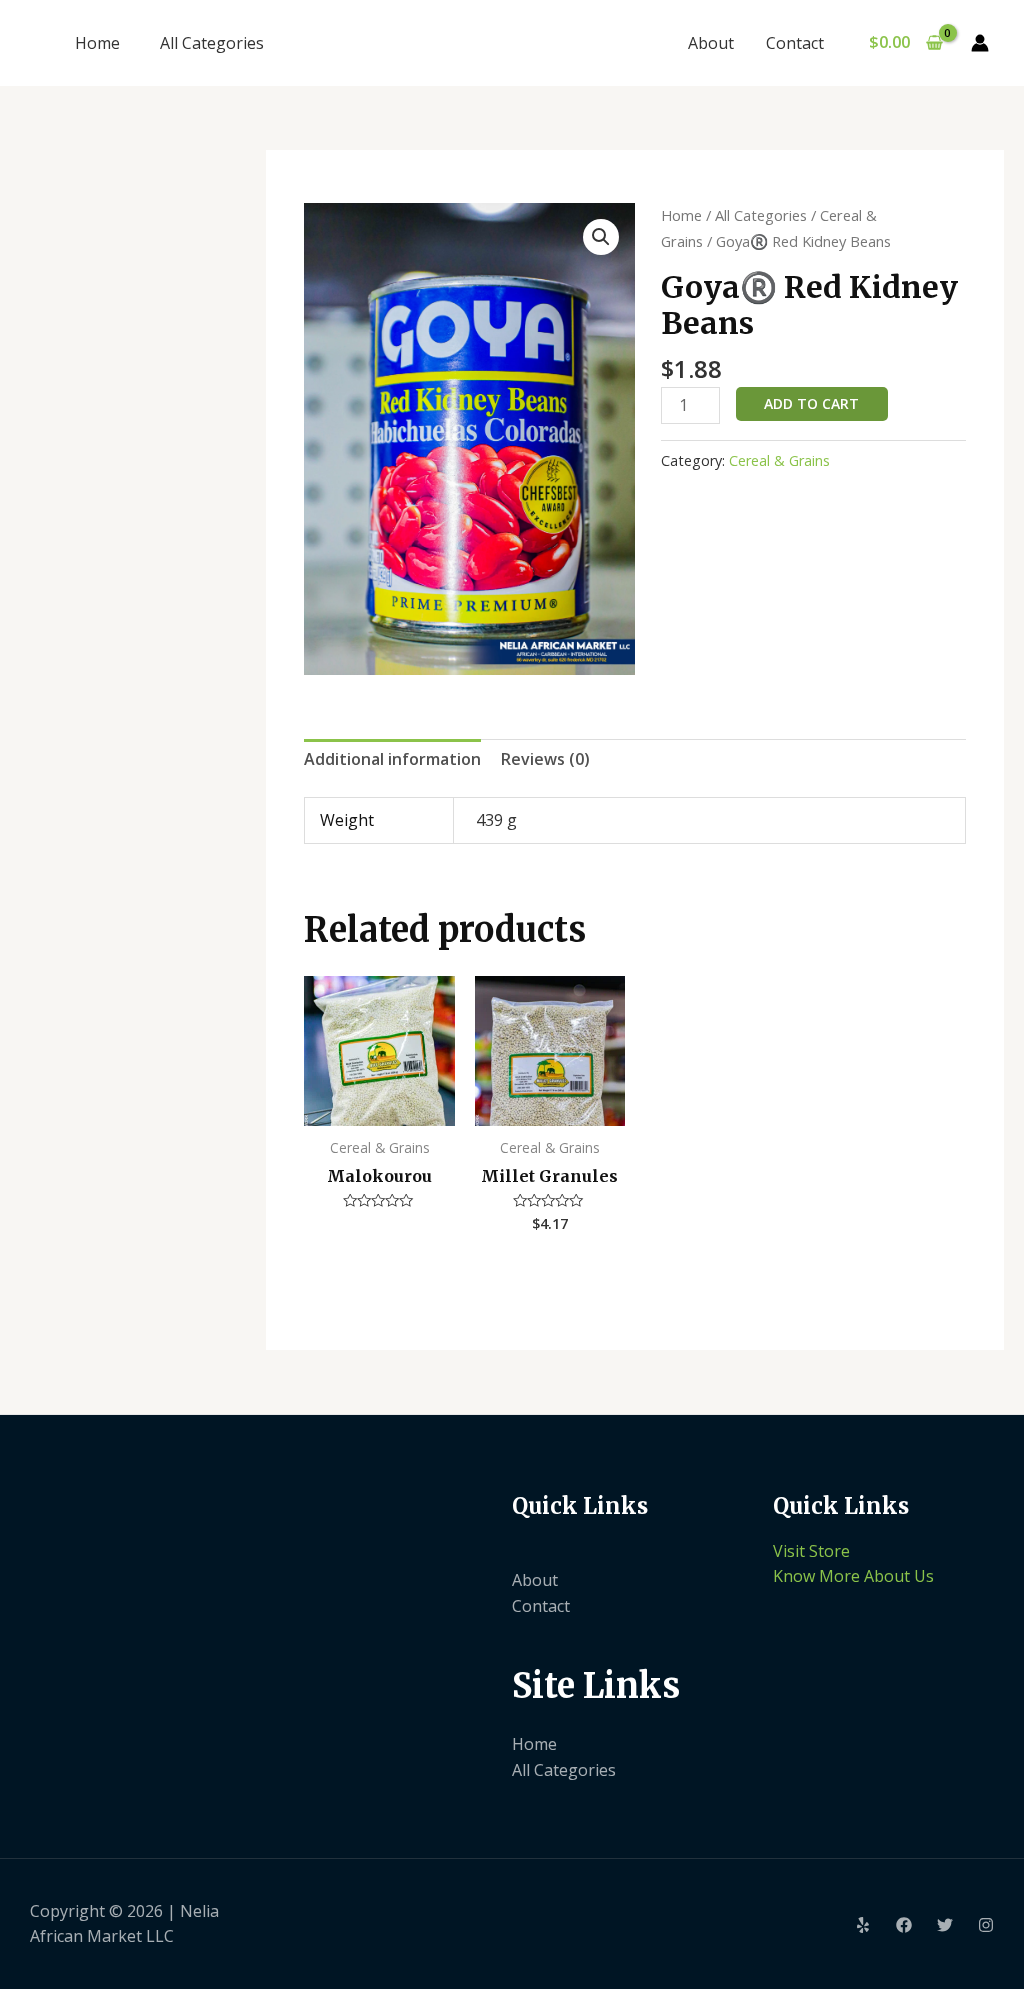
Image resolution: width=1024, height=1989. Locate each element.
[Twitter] (945, 1925)
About (711, 43)
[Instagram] (986, 1925)
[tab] (392, 760)
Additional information (392, 759)
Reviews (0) (545, 759)
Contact (795, 43)
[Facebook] (904, 1925)
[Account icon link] (980, 43)
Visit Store (811, 1551)
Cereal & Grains (779, 460)
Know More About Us (853, 1576)
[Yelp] (863, 1925)
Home (97, 43)
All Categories (212, 43)
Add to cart (811, 403)
